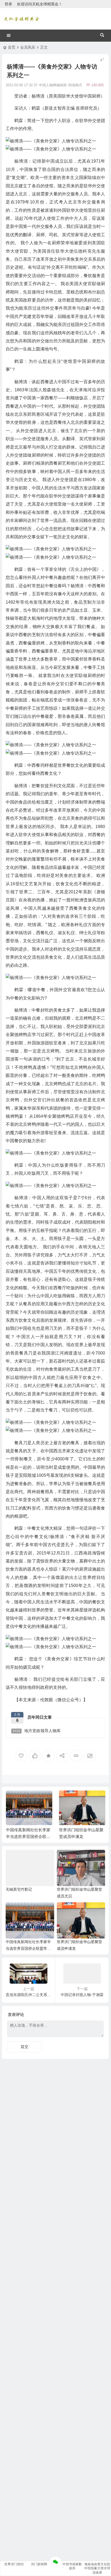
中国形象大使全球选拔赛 (97, 2570)
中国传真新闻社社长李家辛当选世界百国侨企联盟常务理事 (28, 1837)
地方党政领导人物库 (37, 1731)
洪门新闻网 (39, 2564)
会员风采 (28, 47)
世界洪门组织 (14, 2564)
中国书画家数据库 (72, 2566)
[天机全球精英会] (22, 19)
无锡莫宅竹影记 (19, 1889)
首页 (12, 47)
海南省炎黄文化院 (97, 2564)
